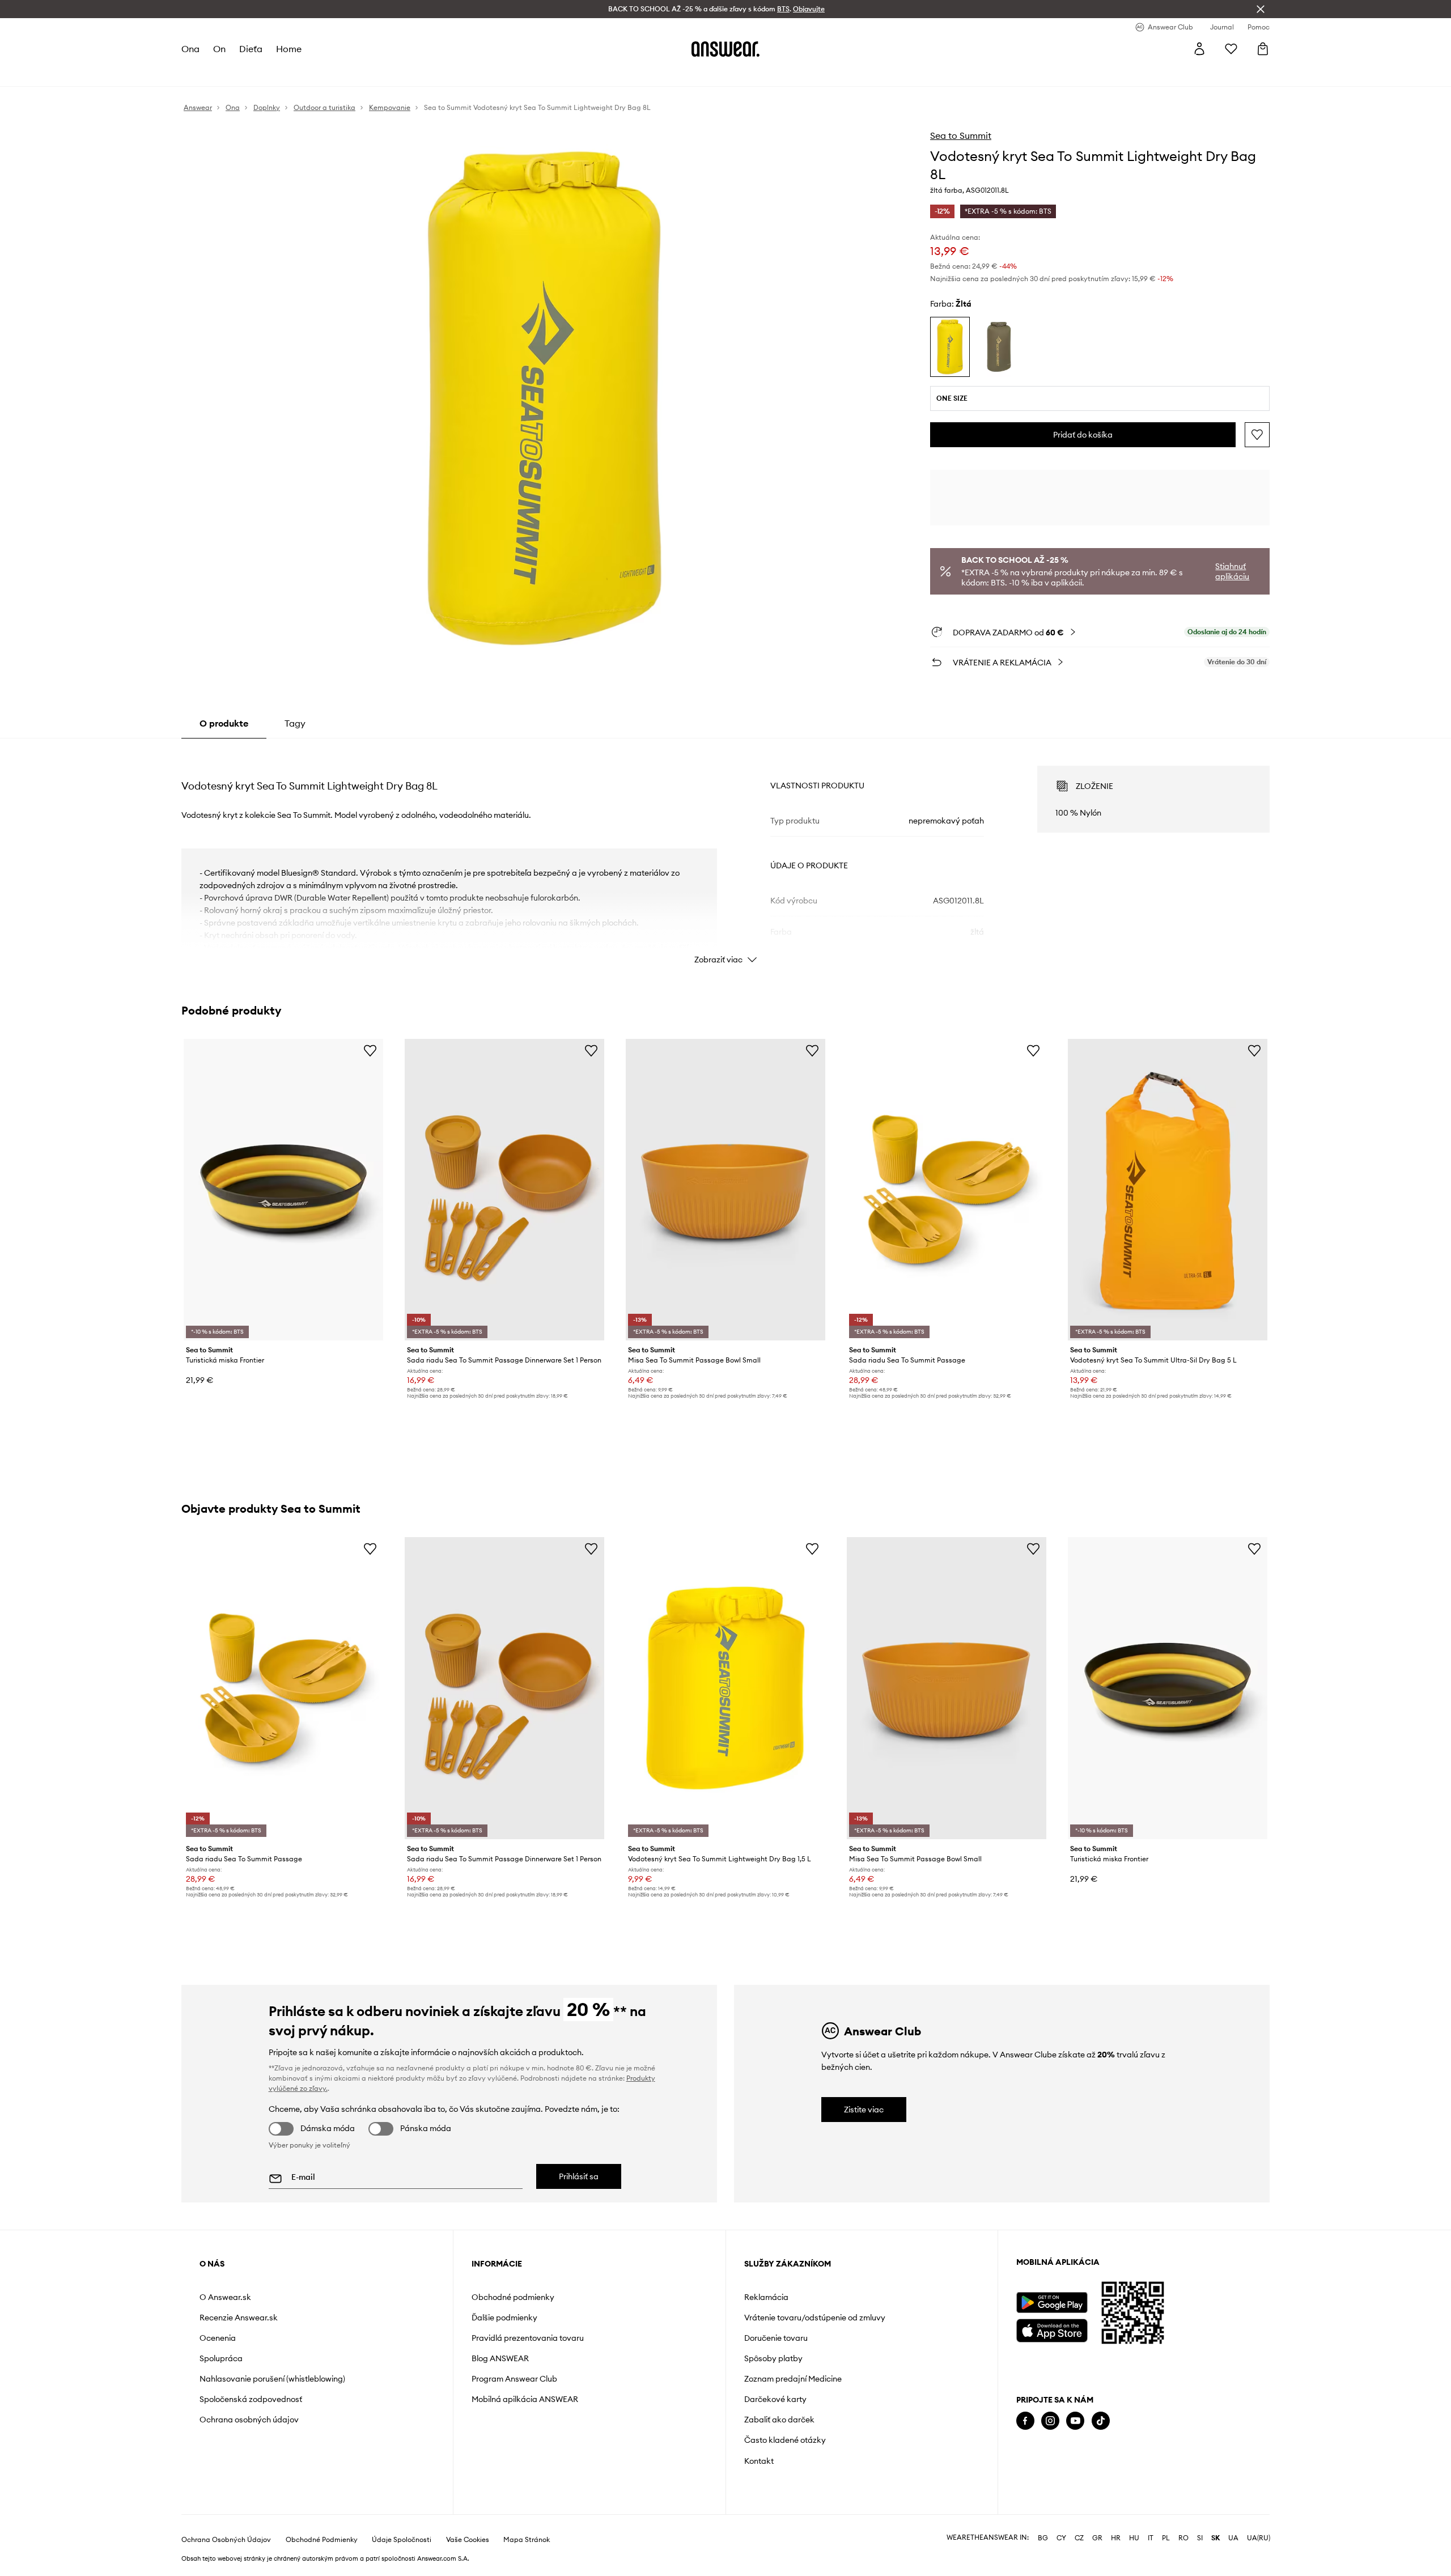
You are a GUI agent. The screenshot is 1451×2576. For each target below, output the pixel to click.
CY (1061, 2538)
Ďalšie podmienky (504, 2318)
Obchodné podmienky (513, 2297)
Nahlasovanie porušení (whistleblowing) (272, 2379)
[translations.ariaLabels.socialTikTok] (1101, 2421)
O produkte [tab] (224, 723)
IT (1151, 2538)
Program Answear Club (514, 2379)
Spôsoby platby (773, 2358)
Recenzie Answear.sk (239, 2318)
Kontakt (759, 2461)
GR (1097, 2538)
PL (1166, 2538)
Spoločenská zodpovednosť (251, 2399)
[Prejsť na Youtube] (1075, 2421)
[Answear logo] (725, 49)
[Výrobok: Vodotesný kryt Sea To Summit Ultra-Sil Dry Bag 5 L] (1168, 1190)
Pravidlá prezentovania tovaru (528, 2338)
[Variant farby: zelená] (999, 347)
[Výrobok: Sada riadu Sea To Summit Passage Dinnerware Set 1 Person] (504, 1190)
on (219, 49)
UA (1233, 2538)
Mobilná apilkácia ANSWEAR (525, 2399)
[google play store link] (1052, 2303)
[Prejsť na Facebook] (1025, 2421)
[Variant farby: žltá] (950, 347)
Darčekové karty (775, 2399)
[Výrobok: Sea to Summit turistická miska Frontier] (283, 1190)
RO (1183, 2538)
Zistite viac (864, 2110)
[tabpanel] (725, 855)
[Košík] (1263, 49)
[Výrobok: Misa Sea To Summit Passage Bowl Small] (725, 1190)
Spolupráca (221, 2358)
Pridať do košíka (1083, 435)
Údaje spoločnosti (402, 2540)
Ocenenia (218, 2338)
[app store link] (1052, 2329)
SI (1200, 2538)
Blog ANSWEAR (500, 2358)
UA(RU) (1259, 2538)
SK (1215, 2538)
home (289, 49)
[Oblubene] (1231, 49)
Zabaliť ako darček (779, 2420)
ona (190, 49)
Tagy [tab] (295, 723)
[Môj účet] (1199, 49)
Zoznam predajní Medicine (793, 2379)
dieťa (251, 49)
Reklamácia (766, 2297)
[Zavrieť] (1261, 9)
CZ (1079, 2538)
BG (1043, 2538)
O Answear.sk (225, 2297)
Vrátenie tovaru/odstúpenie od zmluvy (815, 2318)
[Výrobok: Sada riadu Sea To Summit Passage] (947, 1190)
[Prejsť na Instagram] (1050, 2421)
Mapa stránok (527, 2540)
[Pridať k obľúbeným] (1257, 435)
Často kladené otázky (785, 2440)
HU (1134, 2538)
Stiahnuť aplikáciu (1232, 571)
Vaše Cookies (468, 2540)
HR (1116, 2538)
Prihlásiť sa (579, 2176)
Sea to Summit (961, 135)
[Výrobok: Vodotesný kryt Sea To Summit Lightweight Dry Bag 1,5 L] (725, 1688)
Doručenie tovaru (776, 2338)
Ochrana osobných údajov (249, 2420)
